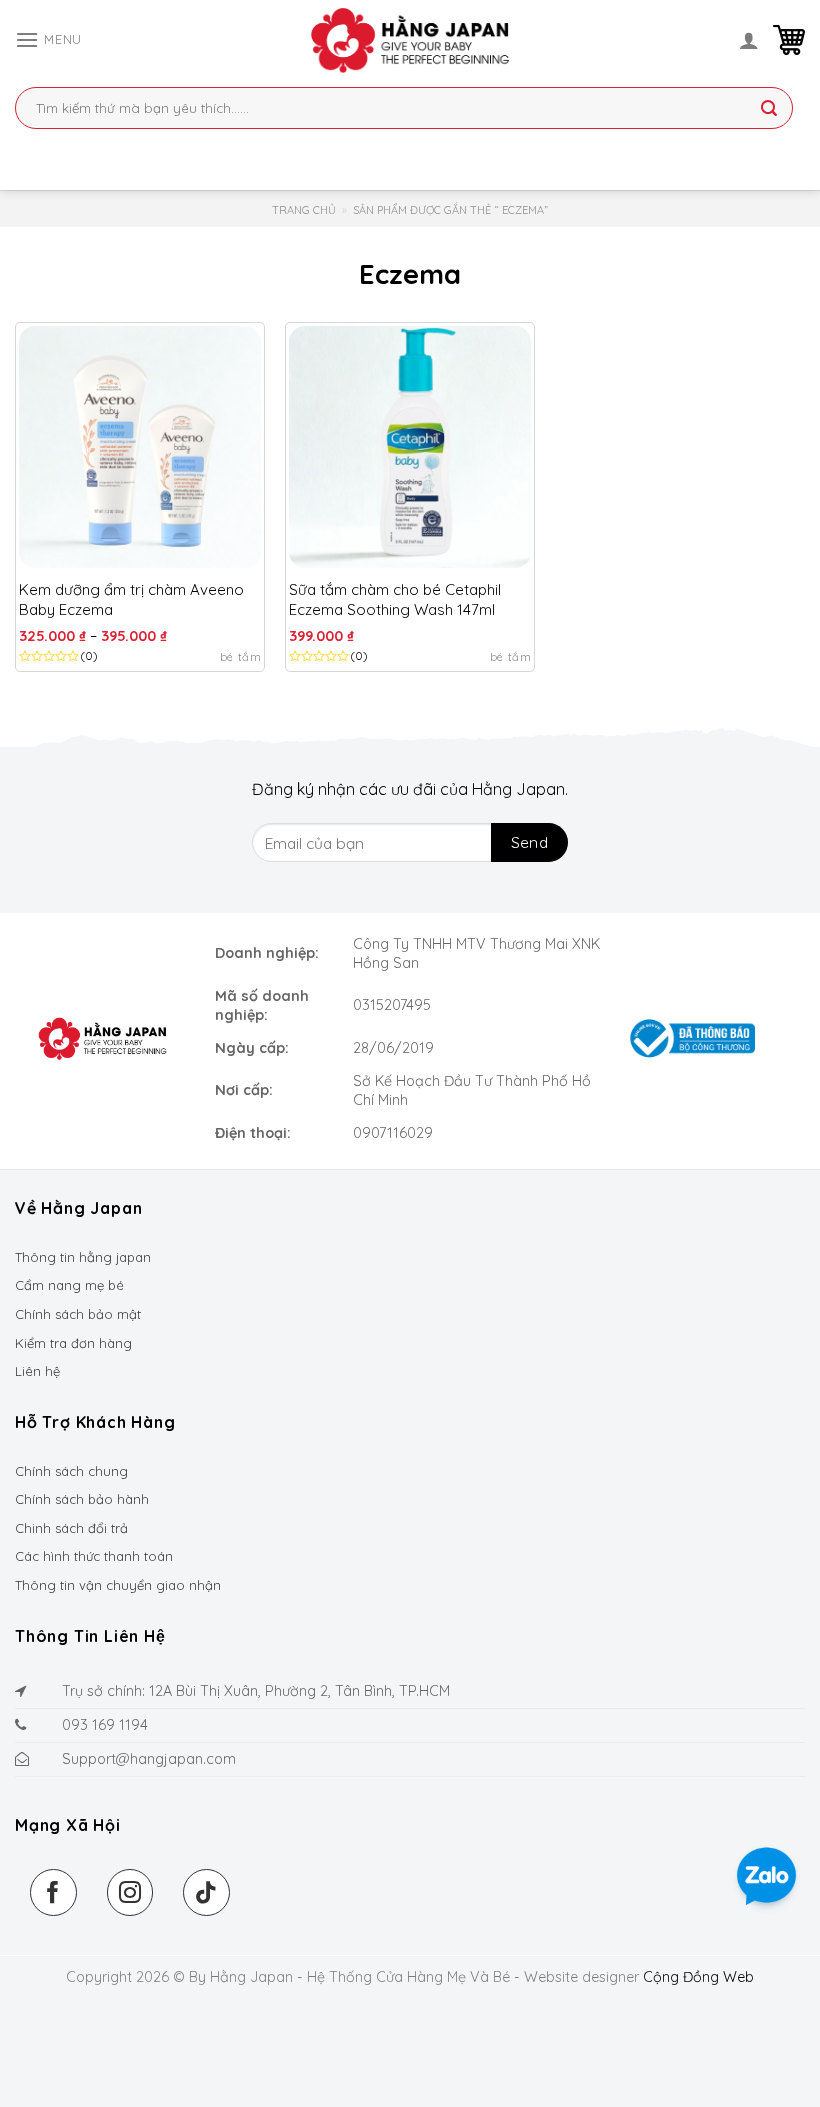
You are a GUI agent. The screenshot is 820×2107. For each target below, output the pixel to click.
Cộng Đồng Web (698, 1977)
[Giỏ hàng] (789, 40)
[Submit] (769, 110)
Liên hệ (37, 1371)
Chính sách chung (71, 1471)
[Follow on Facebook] (53, 1892)
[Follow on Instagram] (130, 1892)
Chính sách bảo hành (82, 1499)
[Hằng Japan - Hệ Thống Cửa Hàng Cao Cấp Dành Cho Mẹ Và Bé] (410, 40)
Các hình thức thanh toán (94, 1556)
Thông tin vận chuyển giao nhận (118, 1585)
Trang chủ (304, 210)
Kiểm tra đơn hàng (73, 1343)
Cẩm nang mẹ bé (69, 1285)
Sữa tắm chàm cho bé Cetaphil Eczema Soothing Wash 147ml (395, 599)
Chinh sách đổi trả (71, 1528)
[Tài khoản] (749, 40)
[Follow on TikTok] (206, 1892)
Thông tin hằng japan (83, 1257)
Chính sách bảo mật (78, 1314)
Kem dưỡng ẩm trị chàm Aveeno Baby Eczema (131, 599)
